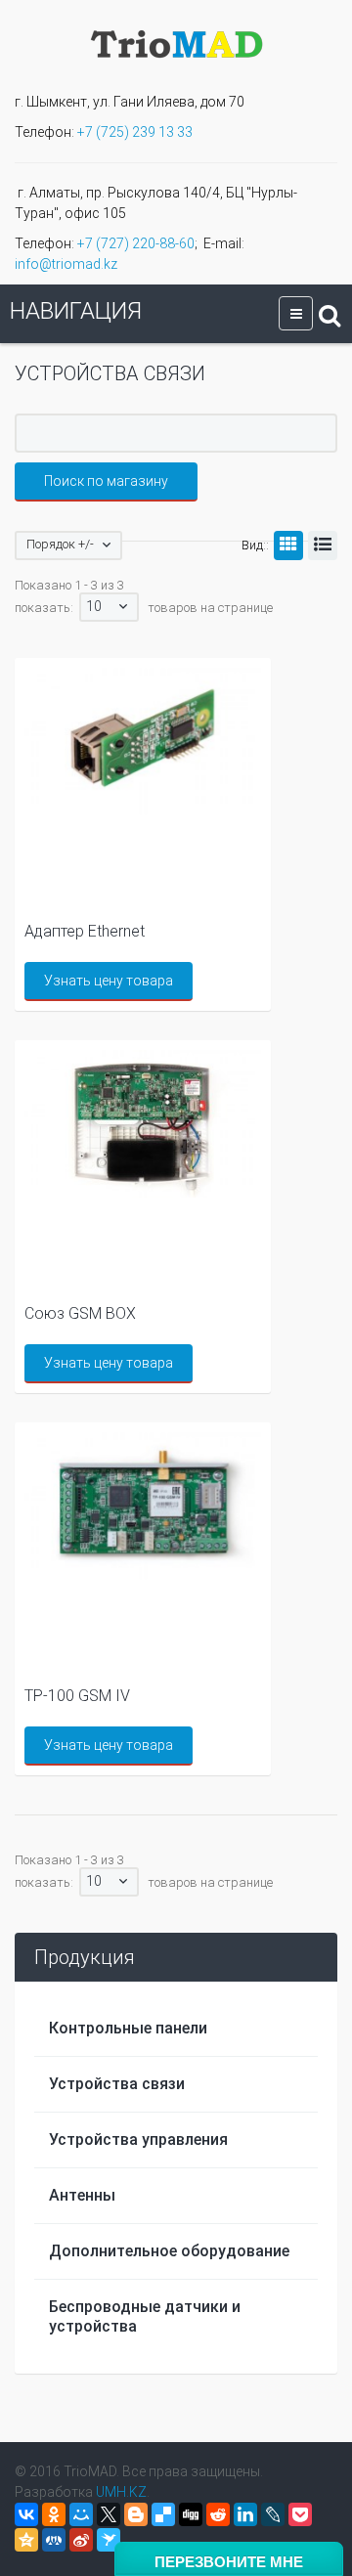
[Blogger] (136, 2514)
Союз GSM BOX (80, 1313)
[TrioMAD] (176, 42)
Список (323, 546)
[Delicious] (163, 2514)
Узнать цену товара (109, 981)
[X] (109, 2514)
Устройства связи (117, 2084)
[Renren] (54, 2540)
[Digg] (191, 2514)
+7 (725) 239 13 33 (135, 132)
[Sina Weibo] (81, 2540)
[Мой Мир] (81, 2514)
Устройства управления (138, 2139)
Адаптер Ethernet (85, 931)
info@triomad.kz (66, 264)
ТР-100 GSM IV (77, 1696)
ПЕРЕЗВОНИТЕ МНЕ (229, 2562)
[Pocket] (300, 2514)
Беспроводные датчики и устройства (145, 2316)
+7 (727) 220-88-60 (136, 243)
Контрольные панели (128, 2028)
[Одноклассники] (54, 2514)
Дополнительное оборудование (169, 2251)
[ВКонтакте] (26, 2514)
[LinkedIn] (245, 2514)
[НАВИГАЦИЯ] (296, 313)
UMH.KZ (121, 2492)
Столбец (288, 546)
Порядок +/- (60, 544)
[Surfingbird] (109, 2540)
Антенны (82, 2195)
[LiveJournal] (273, 2514)
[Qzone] (26, 2540)
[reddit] (218, 2514)
